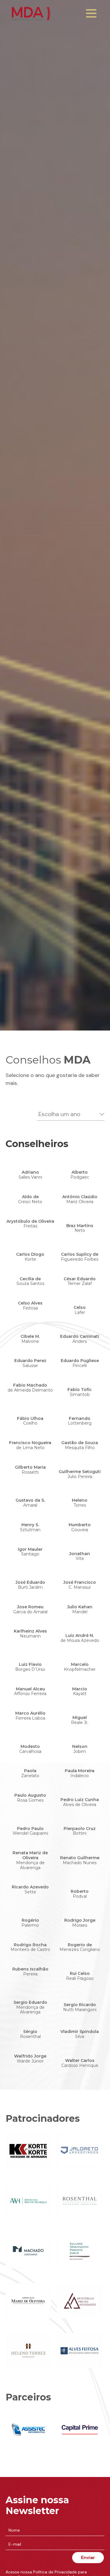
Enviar (88, 2557)
